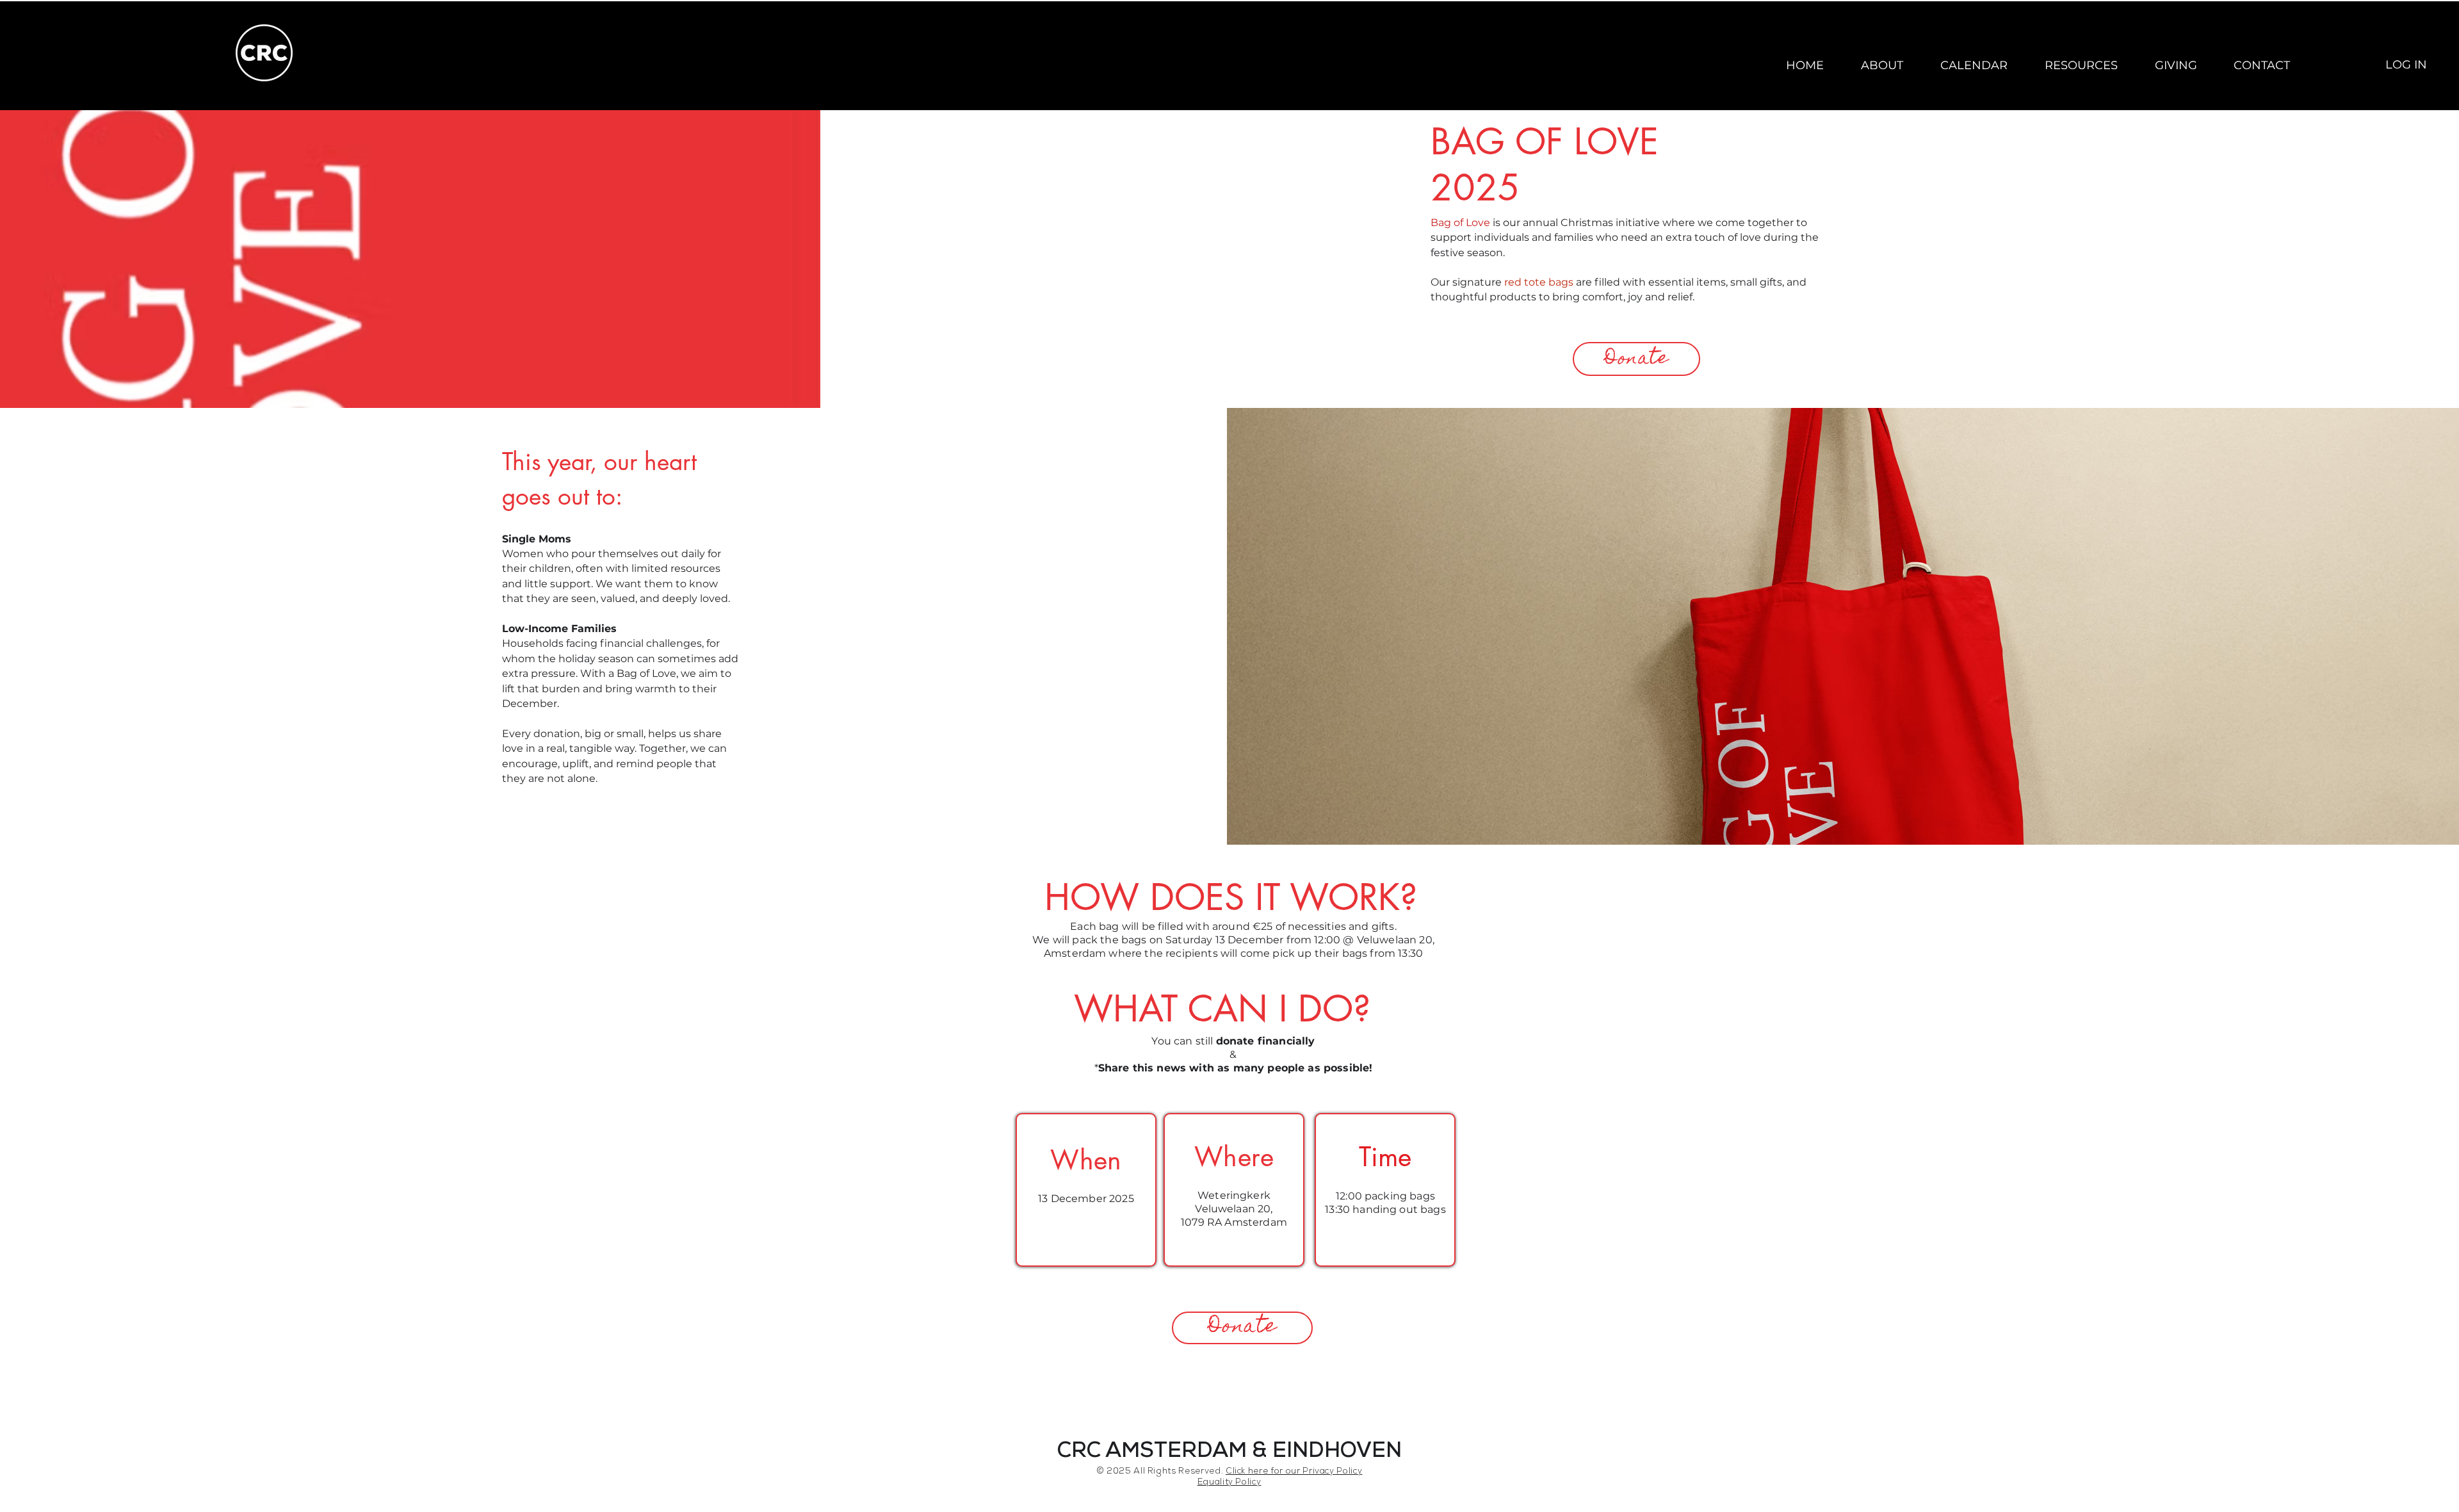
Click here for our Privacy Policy (1294, 1472)
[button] (1882, 65)
